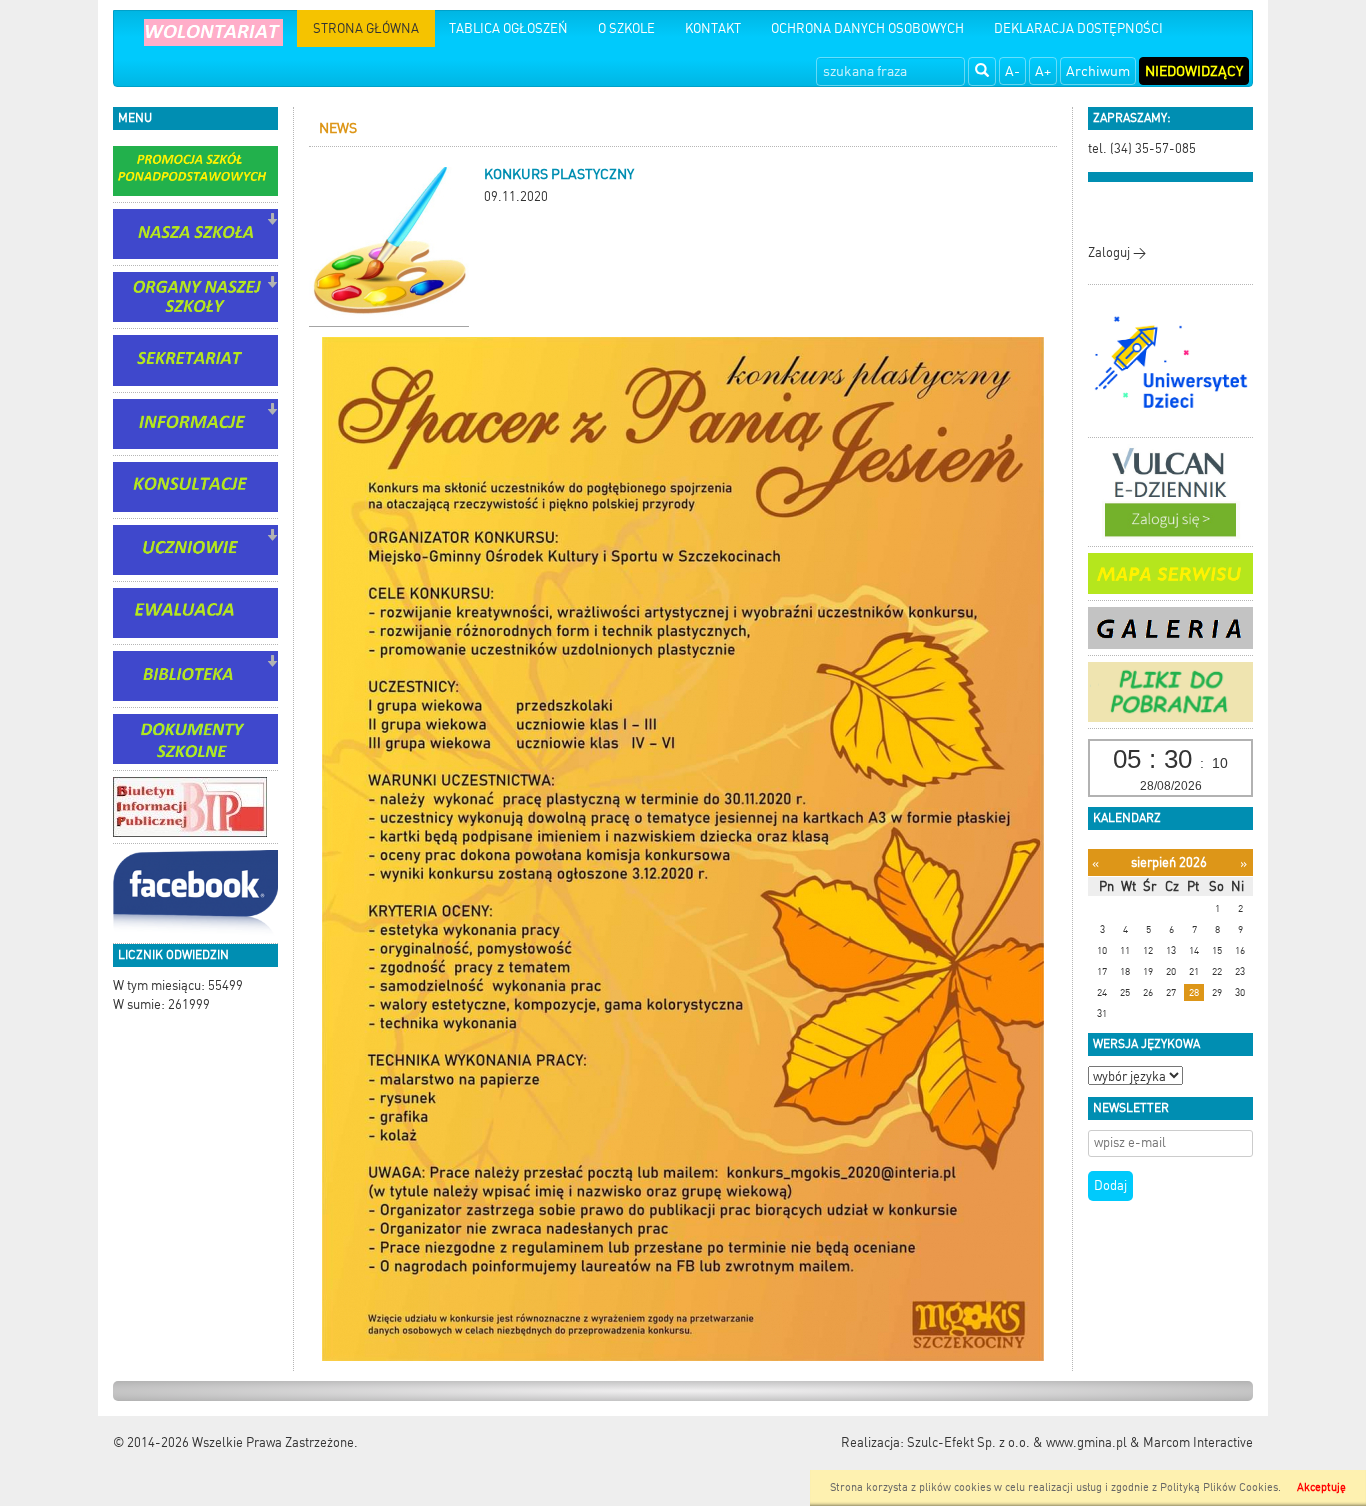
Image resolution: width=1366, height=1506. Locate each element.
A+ (1043, 71)
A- (1012, 71)
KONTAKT (713, 28)
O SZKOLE (626, 28)
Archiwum (1098, 71)
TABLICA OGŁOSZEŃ (508, 28)
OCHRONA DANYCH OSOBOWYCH (867, 28)
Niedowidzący (1194, 71)
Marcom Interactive (1198, 1442)
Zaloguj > (1117, 252)
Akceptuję (1321, 1487)
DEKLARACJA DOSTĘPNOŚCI (1078, 28)
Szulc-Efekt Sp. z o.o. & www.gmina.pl (1017, 1442)
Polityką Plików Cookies (1219, 1487)
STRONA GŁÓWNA (366, 28)
